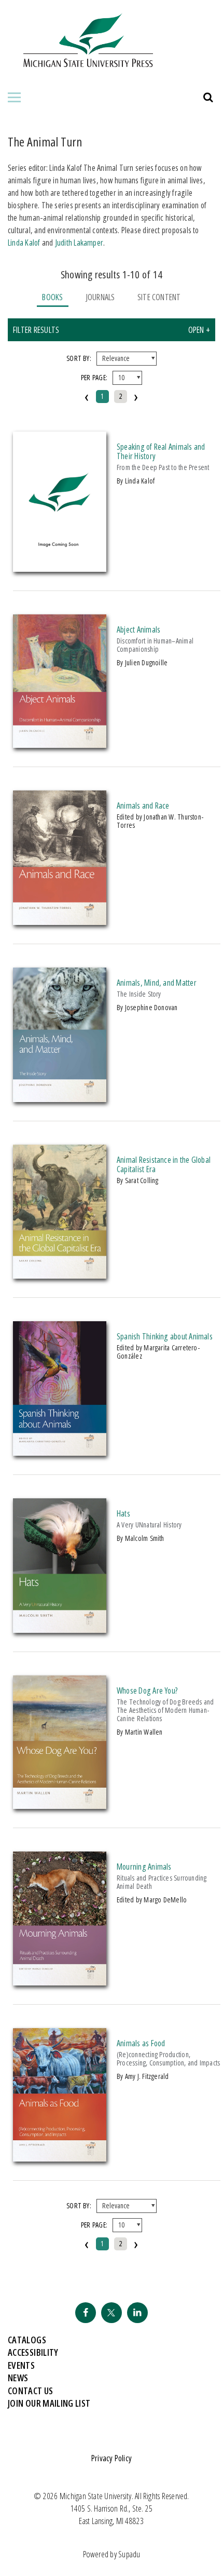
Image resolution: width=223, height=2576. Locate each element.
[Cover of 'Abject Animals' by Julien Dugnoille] (60, 745)
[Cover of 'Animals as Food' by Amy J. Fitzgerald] (60, 2158)
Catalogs (27, 2340)
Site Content (159, 297)
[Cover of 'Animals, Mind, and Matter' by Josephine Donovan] (60, 1099)
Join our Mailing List (49, 2403)
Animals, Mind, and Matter (157, 983)
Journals (100, 297)
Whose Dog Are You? (147, 1691)
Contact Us (31, 2391)
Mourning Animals (144, 1867)
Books (52, 297)
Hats (123, 1513)
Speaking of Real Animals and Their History (161, 451)
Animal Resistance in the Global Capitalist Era (164, 1164)
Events (21, 2365)
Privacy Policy (112, 2458)
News (18, 2378)
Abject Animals (138, 629)
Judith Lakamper (79, 243)
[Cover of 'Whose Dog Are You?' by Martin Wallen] (60, 1806)
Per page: (94, 377)
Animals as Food (141, 2043)
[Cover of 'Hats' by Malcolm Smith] (60, 1630)
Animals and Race (143, 806)
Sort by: (79, 358)
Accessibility (33, 2352)
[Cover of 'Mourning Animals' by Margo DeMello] (60, 1982)
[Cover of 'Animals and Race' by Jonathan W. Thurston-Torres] (60, 922)
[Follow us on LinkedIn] (137, 2313)
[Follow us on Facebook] (86, 2313)
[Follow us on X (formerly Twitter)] (112, 2313)
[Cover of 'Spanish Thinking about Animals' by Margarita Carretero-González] (60, 1453)
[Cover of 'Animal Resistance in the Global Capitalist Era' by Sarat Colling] (60, 1276)
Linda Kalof (24, 243)
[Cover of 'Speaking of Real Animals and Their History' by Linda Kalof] (60, 569)
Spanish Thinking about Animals (165, 1336)
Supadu (129, 2554)
